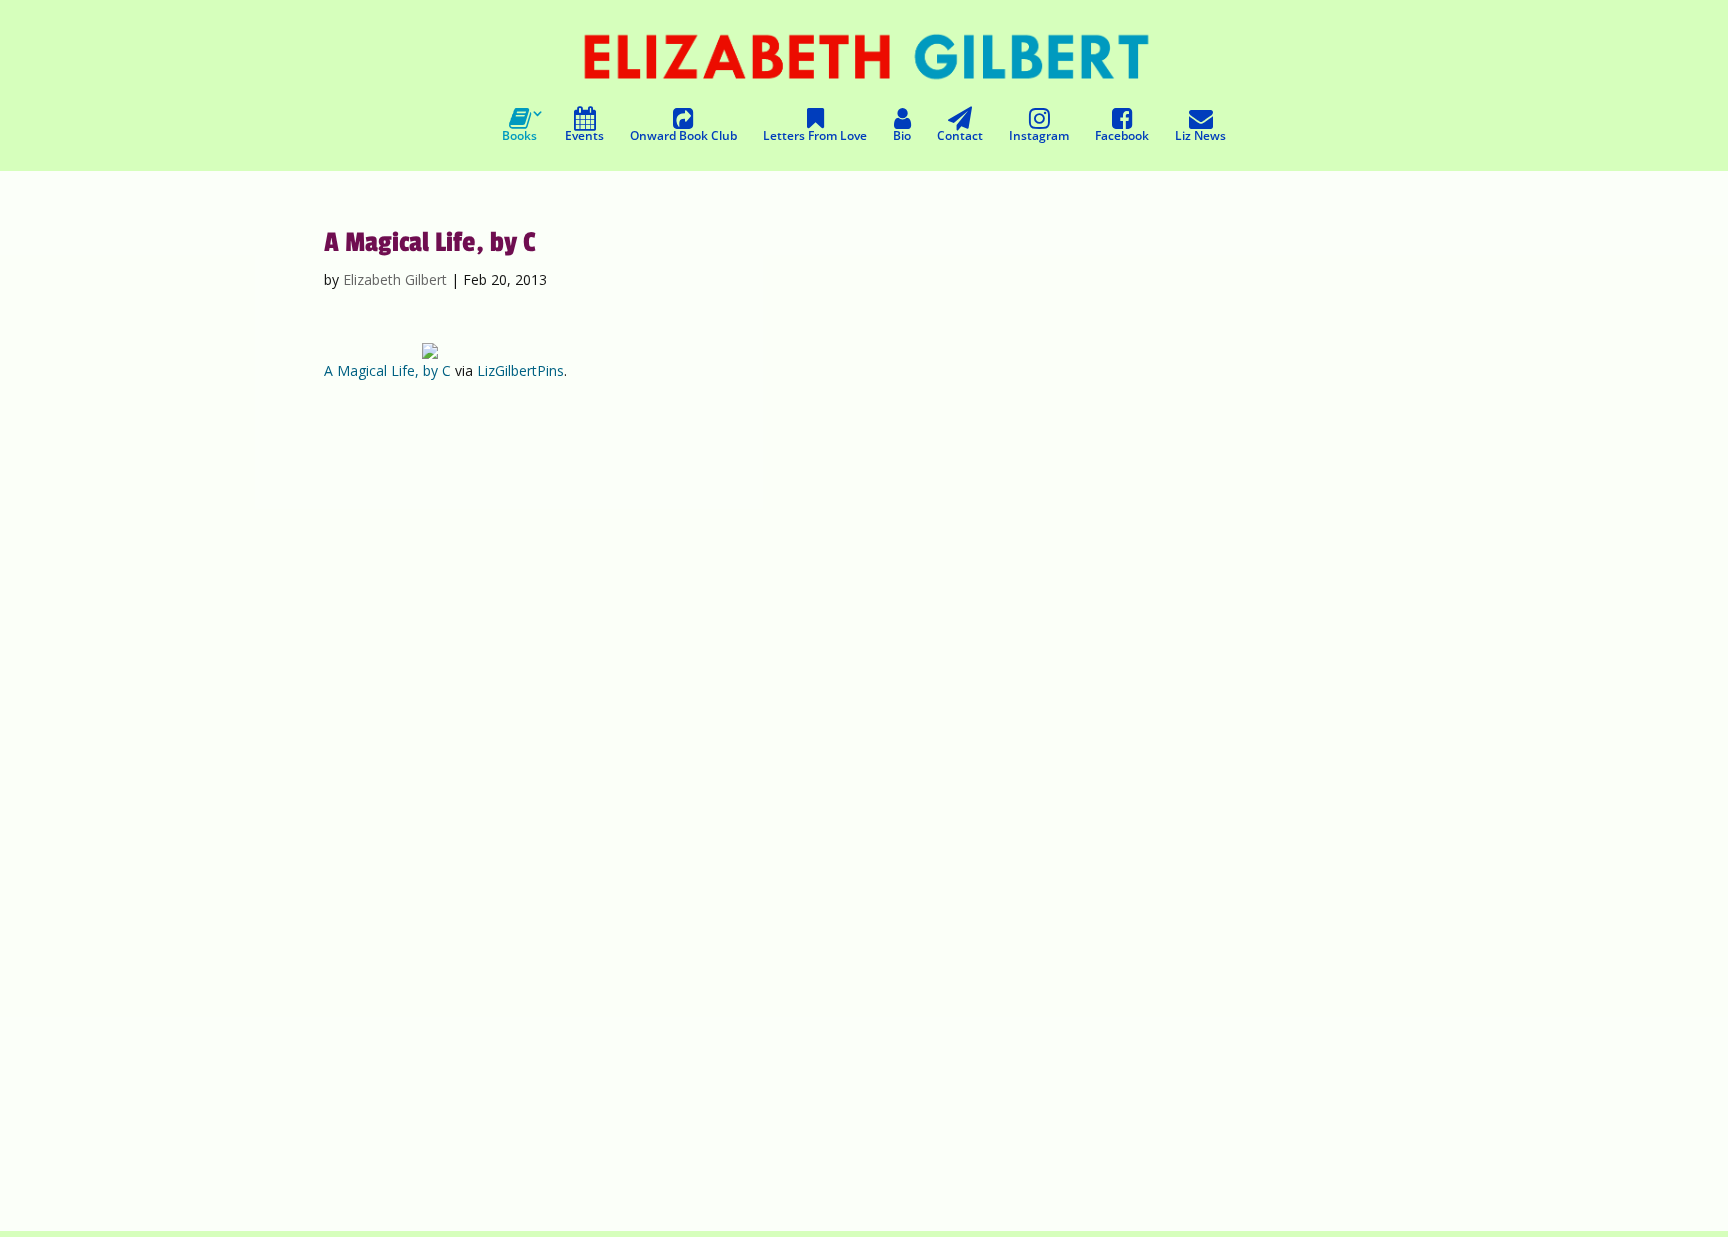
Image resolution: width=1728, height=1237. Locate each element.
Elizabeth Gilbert (395, 279)
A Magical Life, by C (387, 370)
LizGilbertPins (520, 370)
